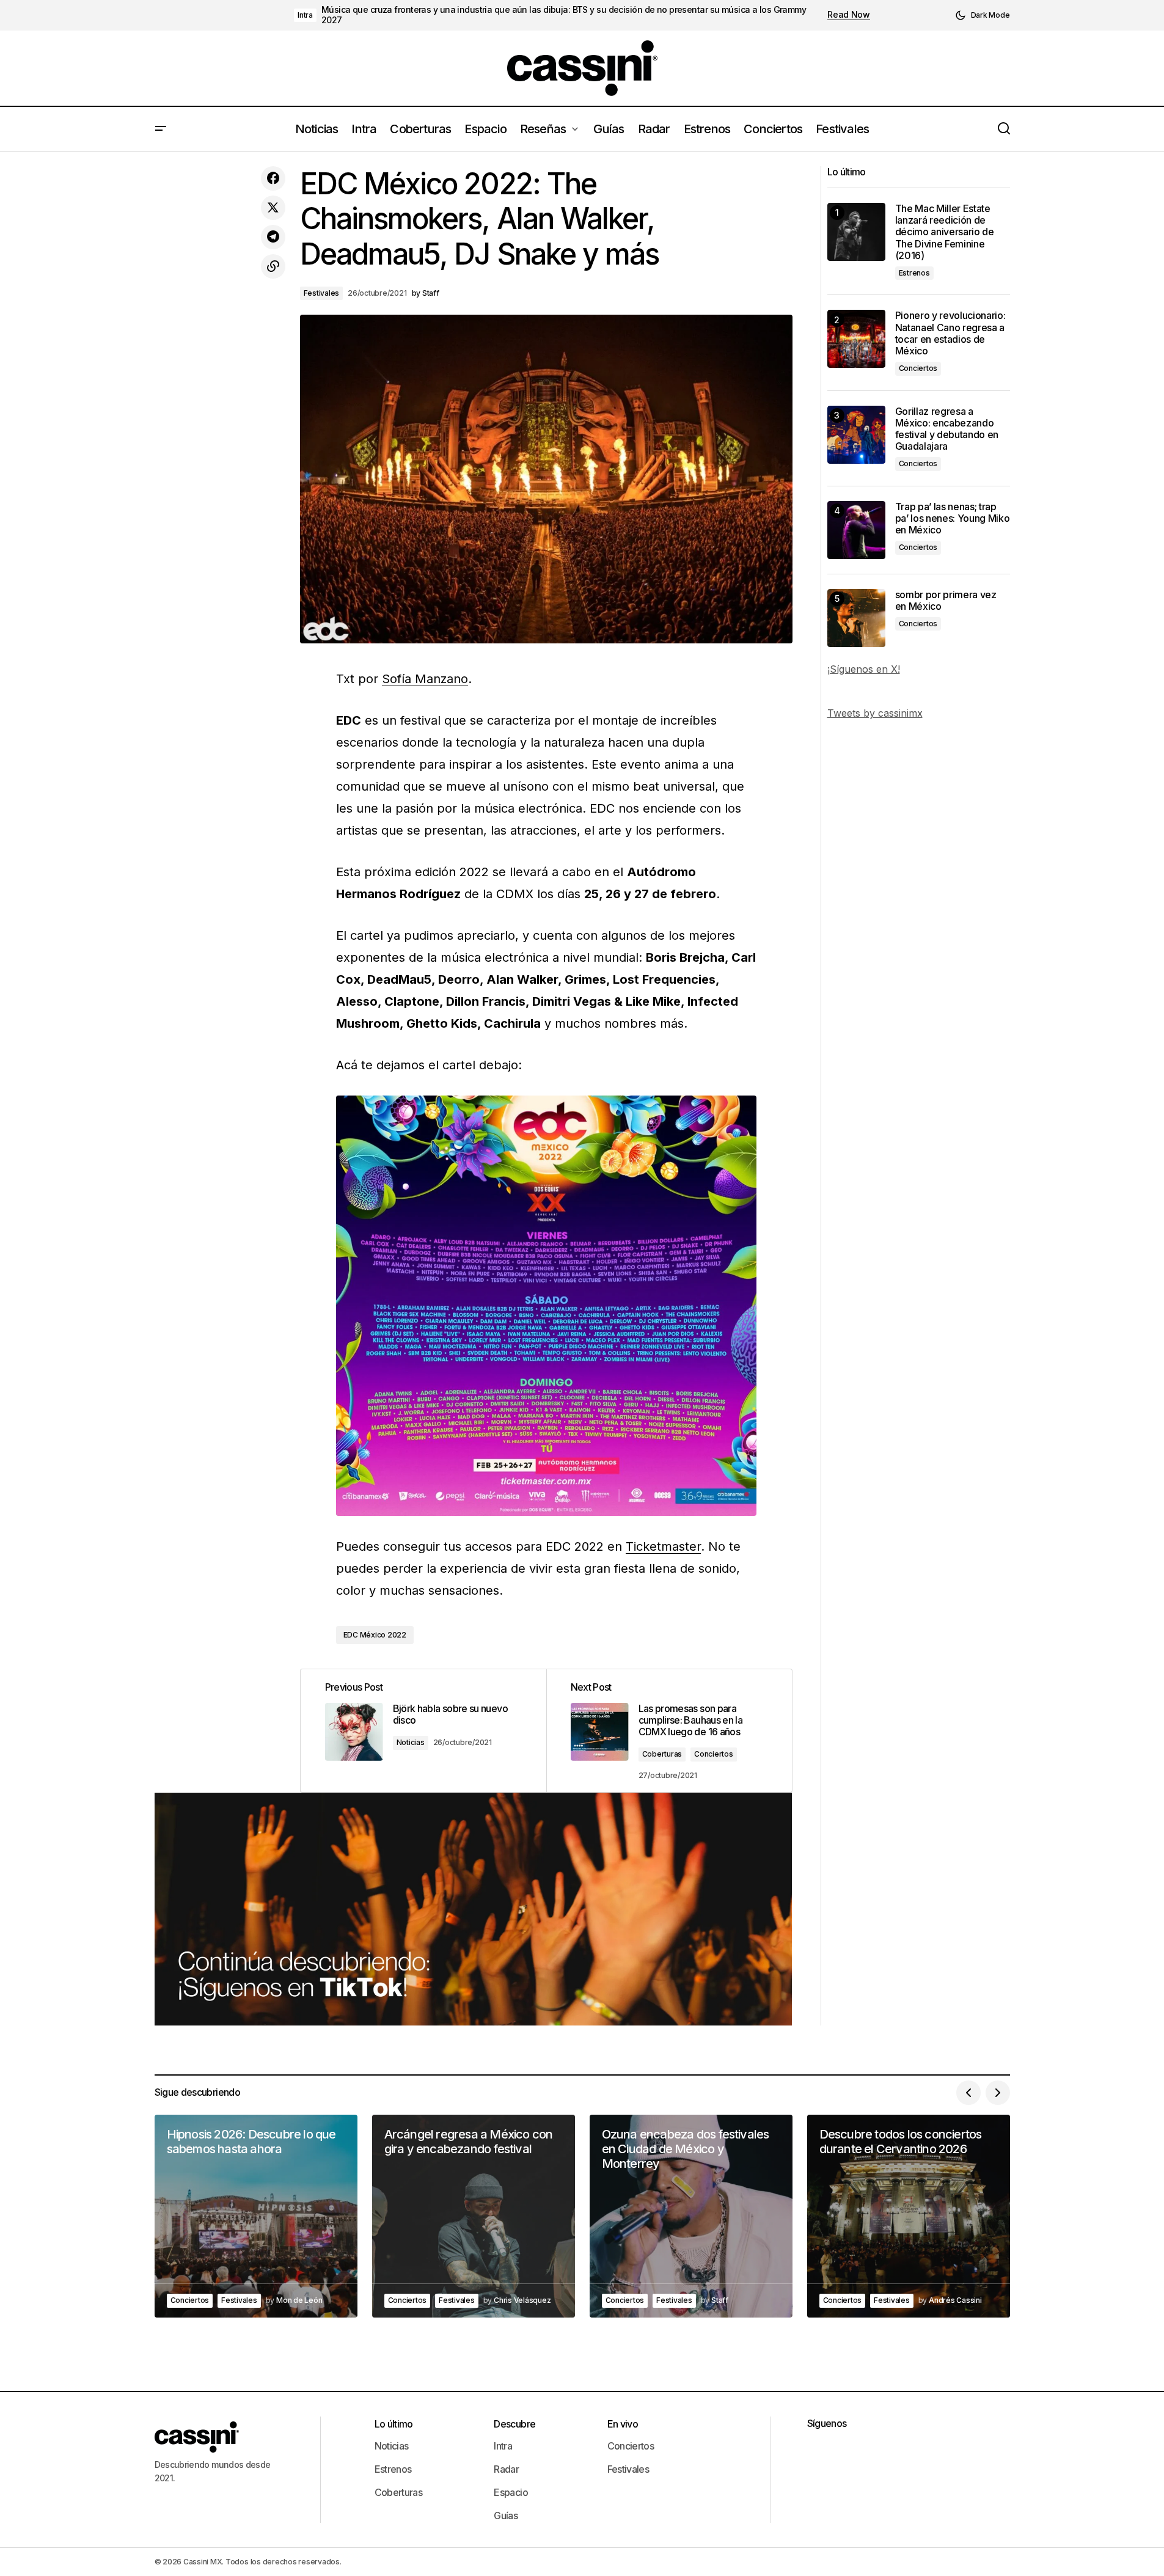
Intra (305, 15)
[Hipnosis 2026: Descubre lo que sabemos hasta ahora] (256, 2216)
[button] (983, 15)
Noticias (411, 1742)
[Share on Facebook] (273, 178)
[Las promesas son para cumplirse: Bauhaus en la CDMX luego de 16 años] (669, 1731)
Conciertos (714, 1754)
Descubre (514, 2424)
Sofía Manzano (425, 679)
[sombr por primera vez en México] (856, 618)
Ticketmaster (663, 1546)
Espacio (511, 2492)
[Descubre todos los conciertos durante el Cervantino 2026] (909, 2216)
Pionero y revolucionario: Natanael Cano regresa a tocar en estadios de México (950, 333)
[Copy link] (273, 266)
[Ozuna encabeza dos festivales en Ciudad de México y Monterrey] (691, 2216)
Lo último (394, 2424)
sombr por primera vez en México (946, 601)
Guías (506, 2516)
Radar (506, 2469)
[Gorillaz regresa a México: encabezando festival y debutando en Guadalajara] (856, 435)
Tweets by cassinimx (875, 713)
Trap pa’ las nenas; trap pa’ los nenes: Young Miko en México (953, 518)
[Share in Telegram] (273, 237)
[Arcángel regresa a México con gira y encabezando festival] (474, 2216)
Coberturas (662, 1754)
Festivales (322, 293)
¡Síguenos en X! (864, 669)
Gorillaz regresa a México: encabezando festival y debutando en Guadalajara (947, 429)
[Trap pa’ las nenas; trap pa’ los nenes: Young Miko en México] (856, 530)
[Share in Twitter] (273, 208)
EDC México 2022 (375, 1635)
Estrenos (914, 273)
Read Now (849, 15)
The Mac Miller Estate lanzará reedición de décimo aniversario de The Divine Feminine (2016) (945, 232)
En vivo (623, 2424)
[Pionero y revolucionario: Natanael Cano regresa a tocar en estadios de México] (856, 339)
